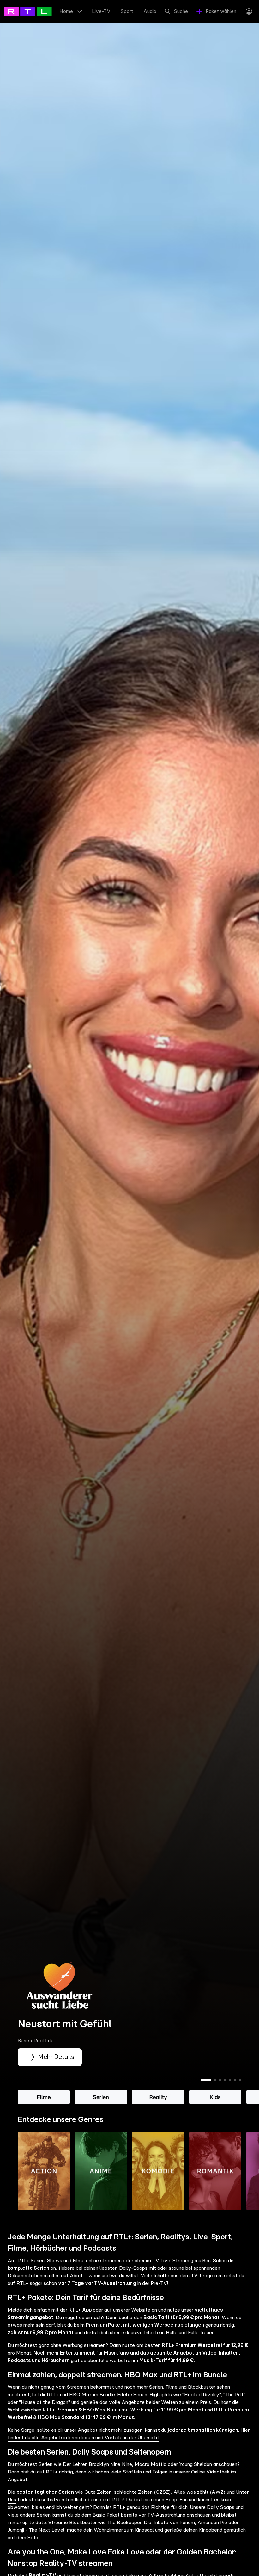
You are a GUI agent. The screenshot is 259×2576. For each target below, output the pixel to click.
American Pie (212, 2523)
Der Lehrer (75, 2464)
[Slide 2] (215, 2080)
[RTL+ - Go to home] (32, 11)
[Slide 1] (206, 2080)
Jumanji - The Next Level (36, 2530)
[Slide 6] (235, 2080)
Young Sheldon (196, 2464)
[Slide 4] (225, 2080)
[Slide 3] (220, 2080)
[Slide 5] (230, 2080)
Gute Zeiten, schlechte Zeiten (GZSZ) (127, 2492)
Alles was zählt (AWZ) (199, 2492)
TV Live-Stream (171, 2261)
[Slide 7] (240, 2080)
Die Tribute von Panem (169, 2523)
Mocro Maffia (151, 2464)
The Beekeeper (124, 2523)
